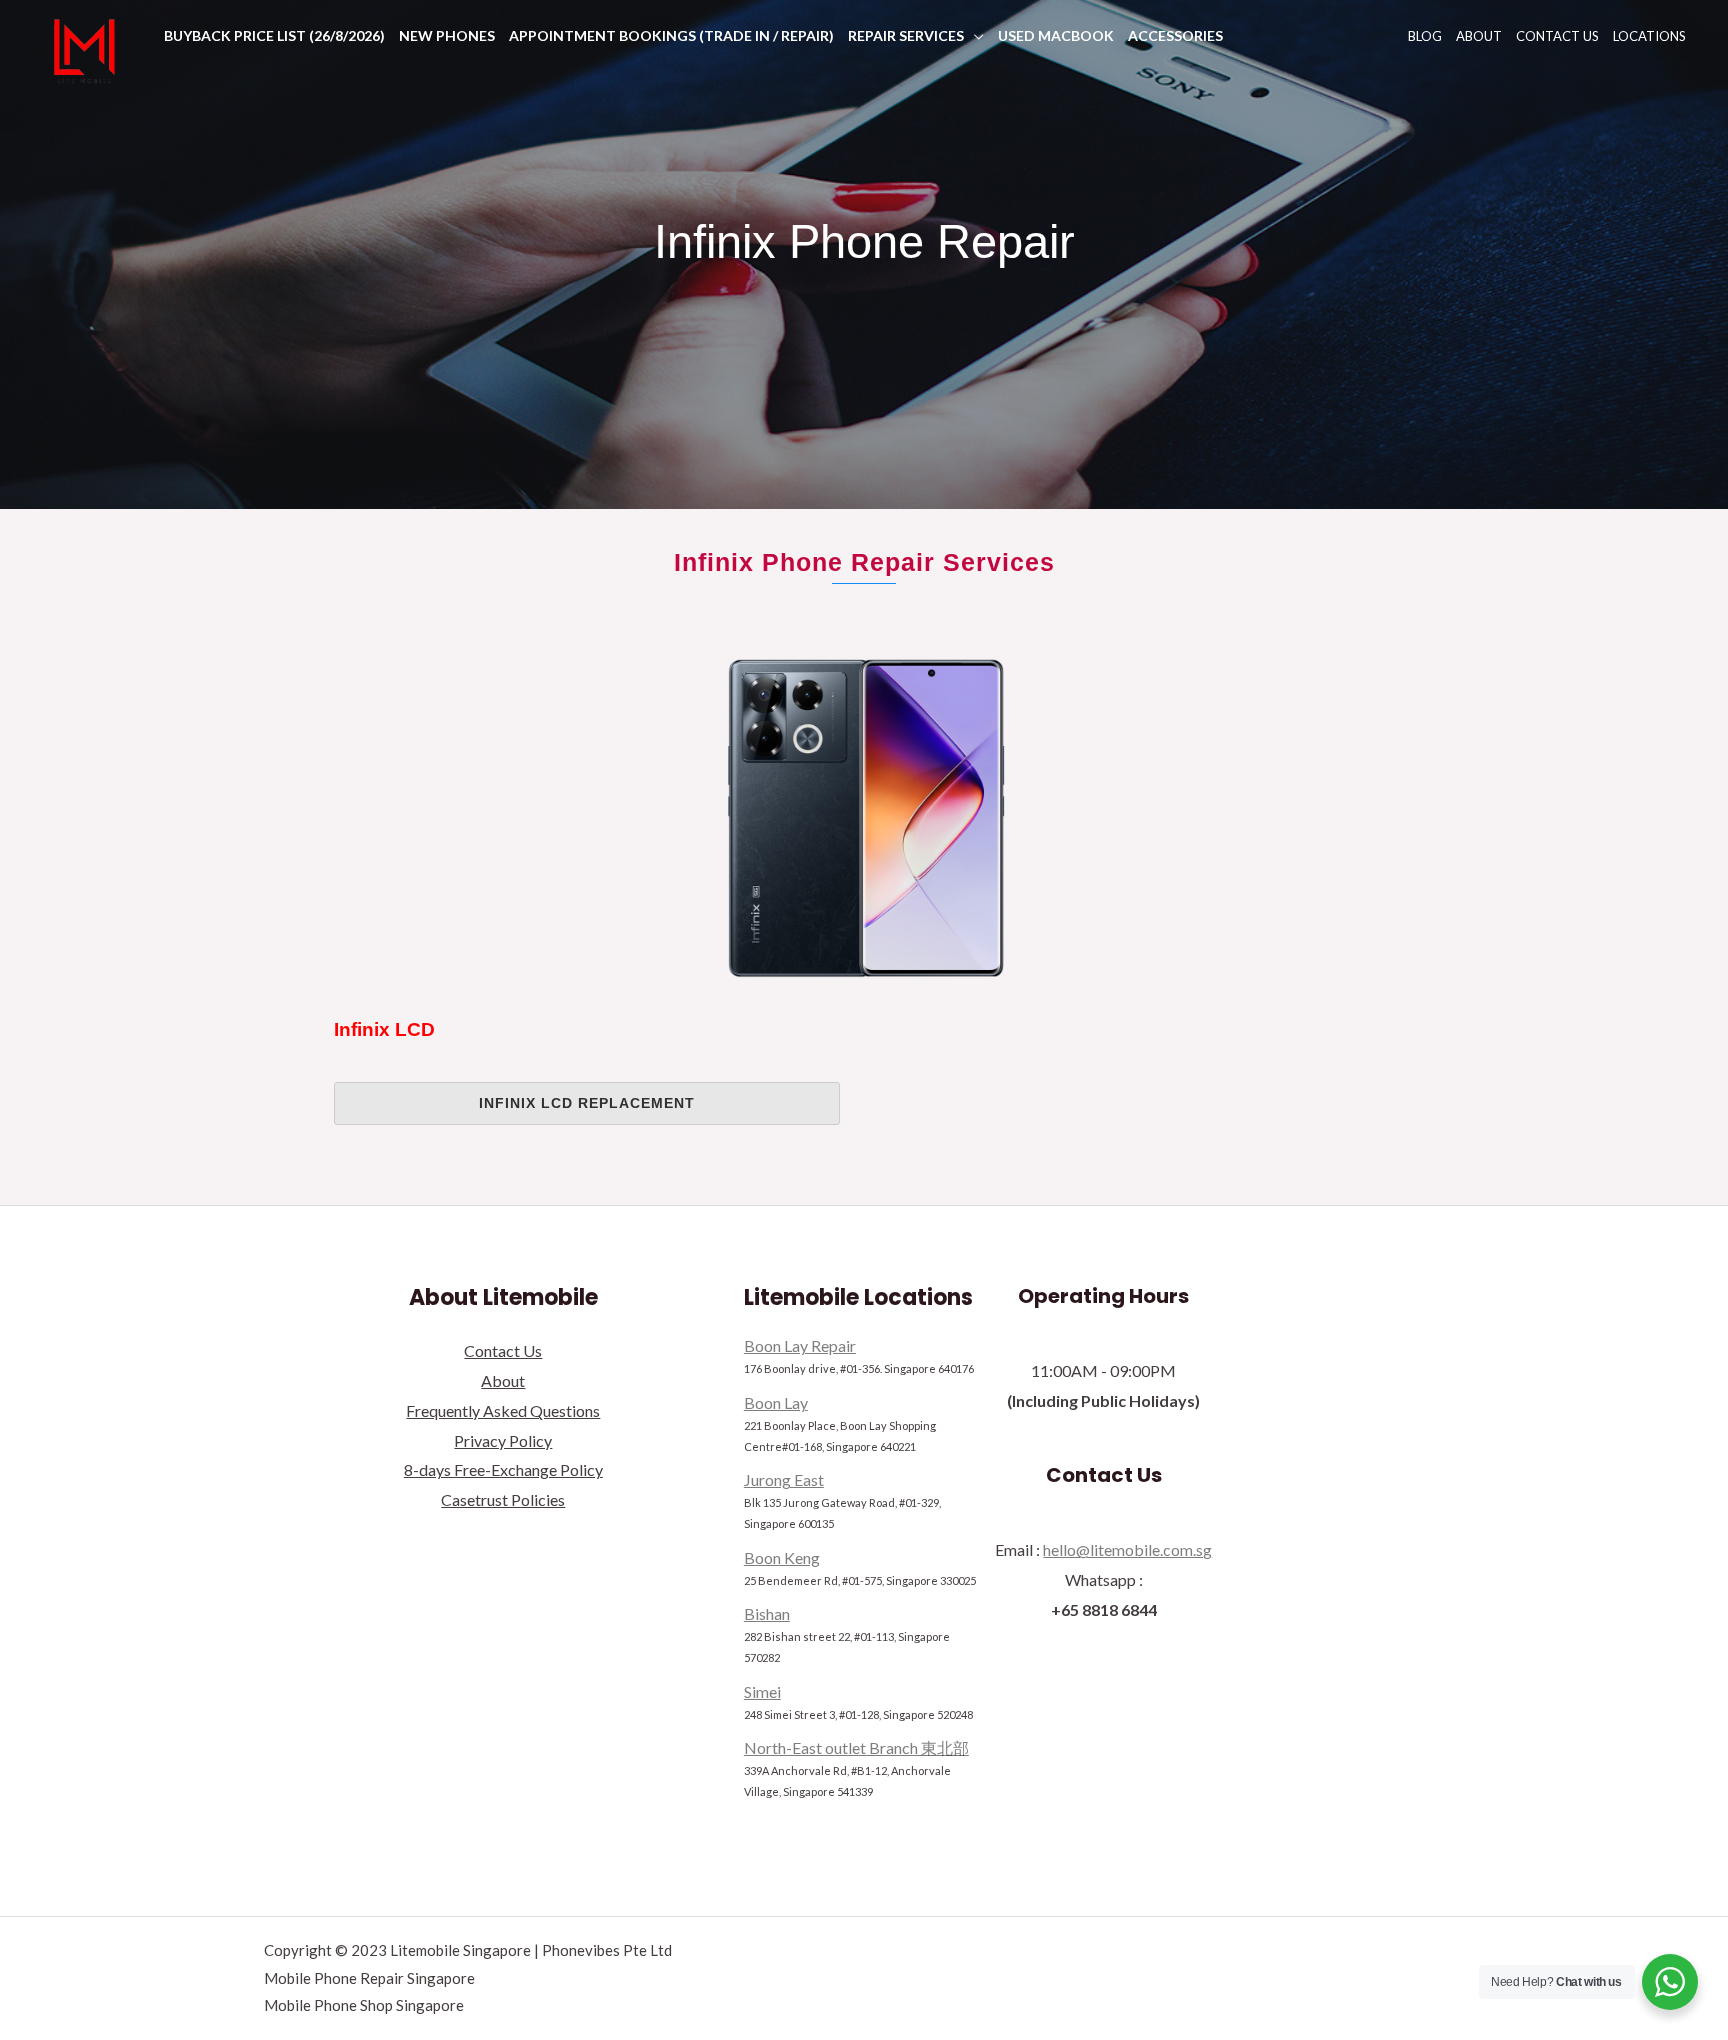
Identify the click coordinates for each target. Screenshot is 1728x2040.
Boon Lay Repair (800, 1345)
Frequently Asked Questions (503, 1410)
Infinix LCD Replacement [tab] (587, 1103)
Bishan (767, 1613)
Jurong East (784, 1479)
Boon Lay (776, 1402)
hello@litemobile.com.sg (1127, 1549)
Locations (1649, 36)
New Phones (447, 35)
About (1479, 36)
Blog (1425, 36)
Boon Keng (782, 1557)
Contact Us (1557, 36)
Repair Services (906, 35)
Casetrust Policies (503, 1499)
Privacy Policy (503, 1440)
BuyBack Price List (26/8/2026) (274, 35)
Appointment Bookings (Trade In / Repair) (671, 35)
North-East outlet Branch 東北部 (856, 1747)
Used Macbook (1056, 35)
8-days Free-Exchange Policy (503, 1469)
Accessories (1175, 35)
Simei (762, 1691)
